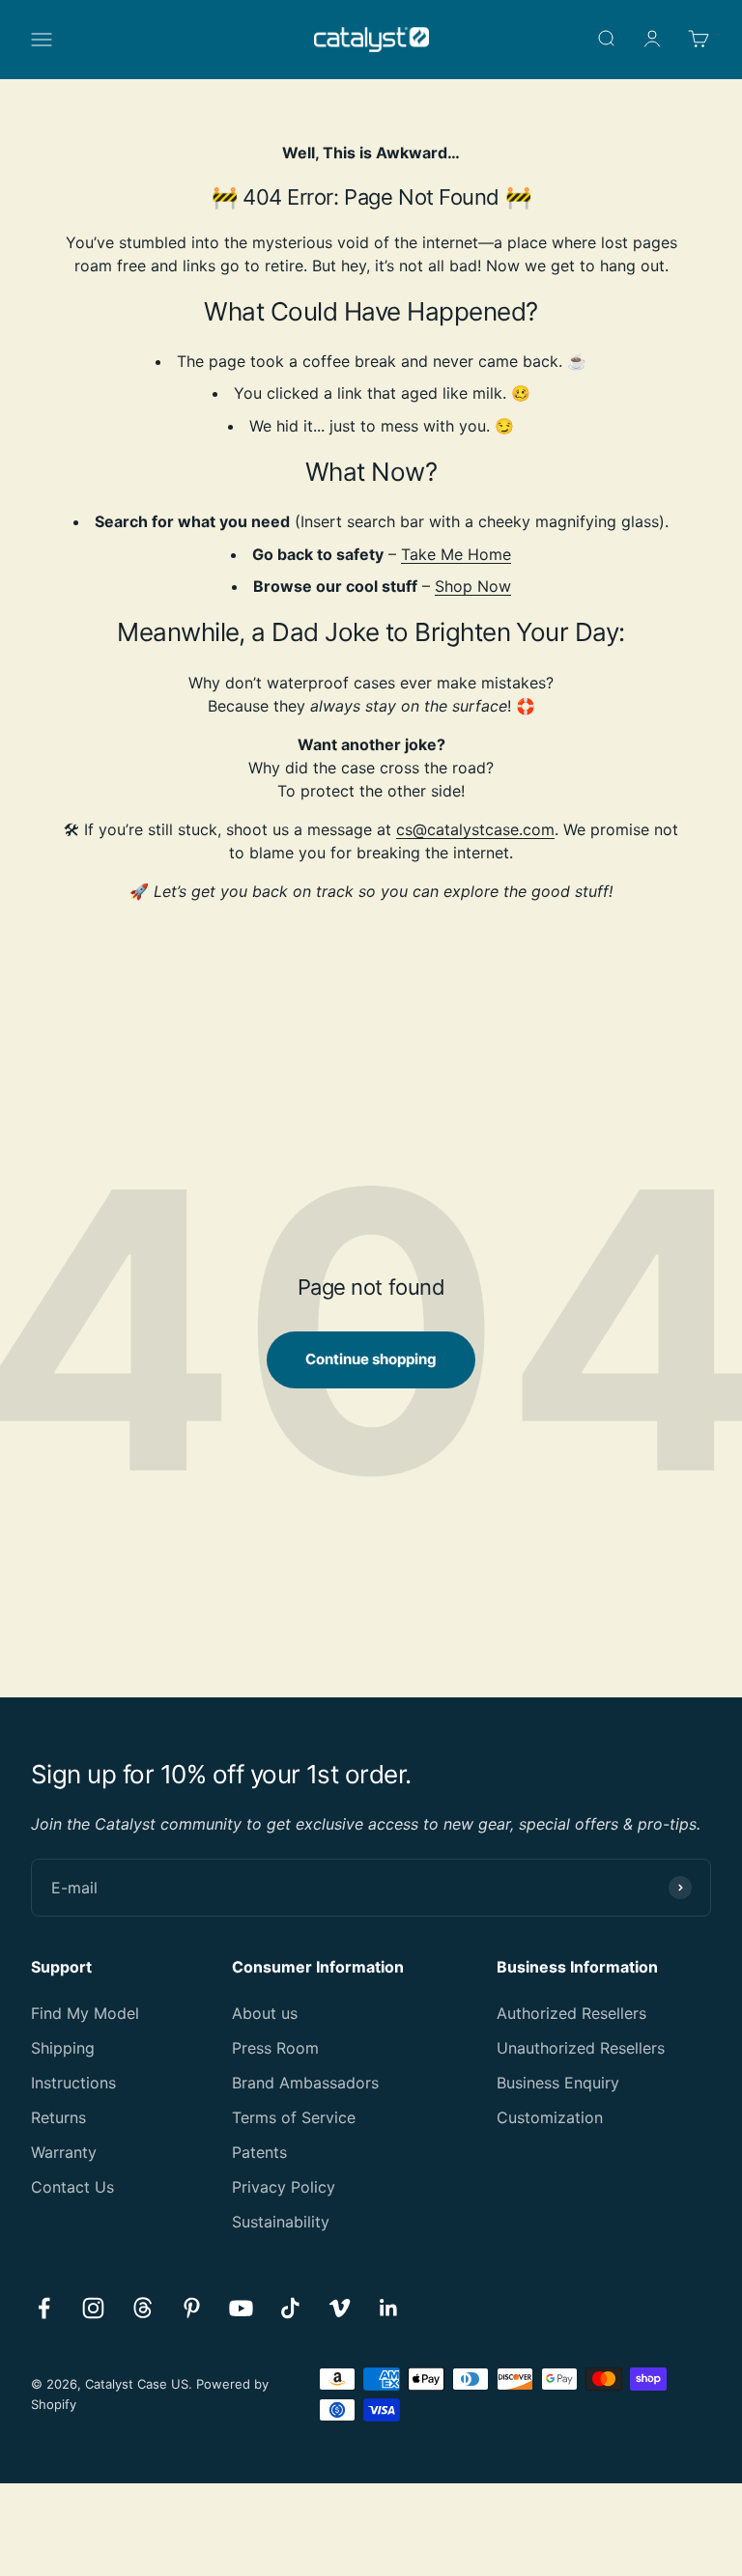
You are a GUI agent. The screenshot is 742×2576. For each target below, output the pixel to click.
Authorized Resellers (571, 2013)
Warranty (64, 2152)
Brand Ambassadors (305, 2083)
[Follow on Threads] (143, 2308)
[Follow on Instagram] (93, 2308)
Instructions (73, 2083)
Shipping (63, 2048)
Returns (58, 2117)
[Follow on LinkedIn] (389, 2308)
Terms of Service (294, 2117)
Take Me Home (456, 554)
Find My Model (85, 2013)
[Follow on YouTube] (241, 2308)
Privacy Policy (284, 2187)
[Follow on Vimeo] (340, 2308)
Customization (550, 2117)
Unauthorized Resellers (581, 2048)
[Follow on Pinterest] (192, 2308)
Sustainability (281, 2222)
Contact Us (72, 2187)
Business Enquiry (558, 2083)
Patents (259, 2152)
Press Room (275, 2048)
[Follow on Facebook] (44, 2308)
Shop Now (473, 586)
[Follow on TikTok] (290, 2308)
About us (265, 2013)
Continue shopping (371, 1359)
